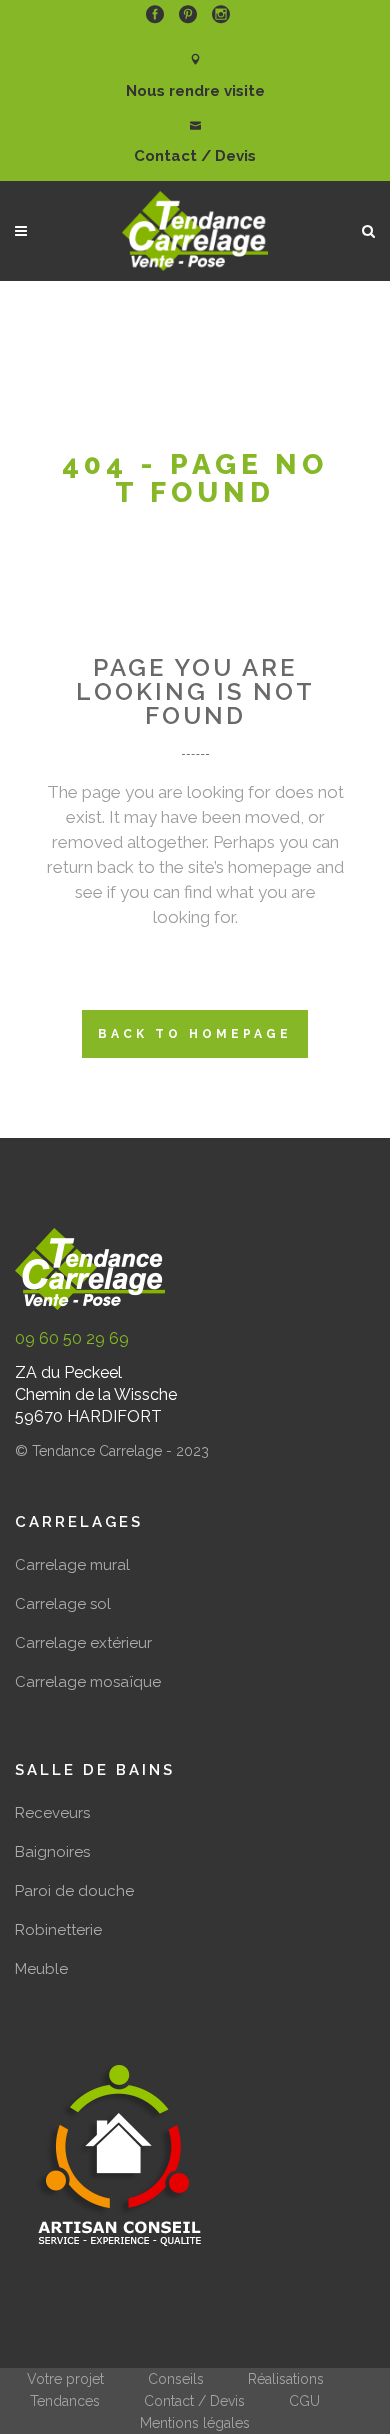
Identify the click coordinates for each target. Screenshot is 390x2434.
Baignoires (52, 1852)
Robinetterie (58, 1930)
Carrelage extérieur (83, 1643)
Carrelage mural (72, 1565)
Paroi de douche (74, 1891)
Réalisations (286, 2379)
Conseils (176, 2379)
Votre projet (65, 2379)
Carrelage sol (63, 1604)
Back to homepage (195, 1034)
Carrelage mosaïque (88, 1682)
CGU (304, 2401)
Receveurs (52, 1813)
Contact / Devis (194, 2401)
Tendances (65, 2401)
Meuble (41, 1969)
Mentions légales (195, 2423)
